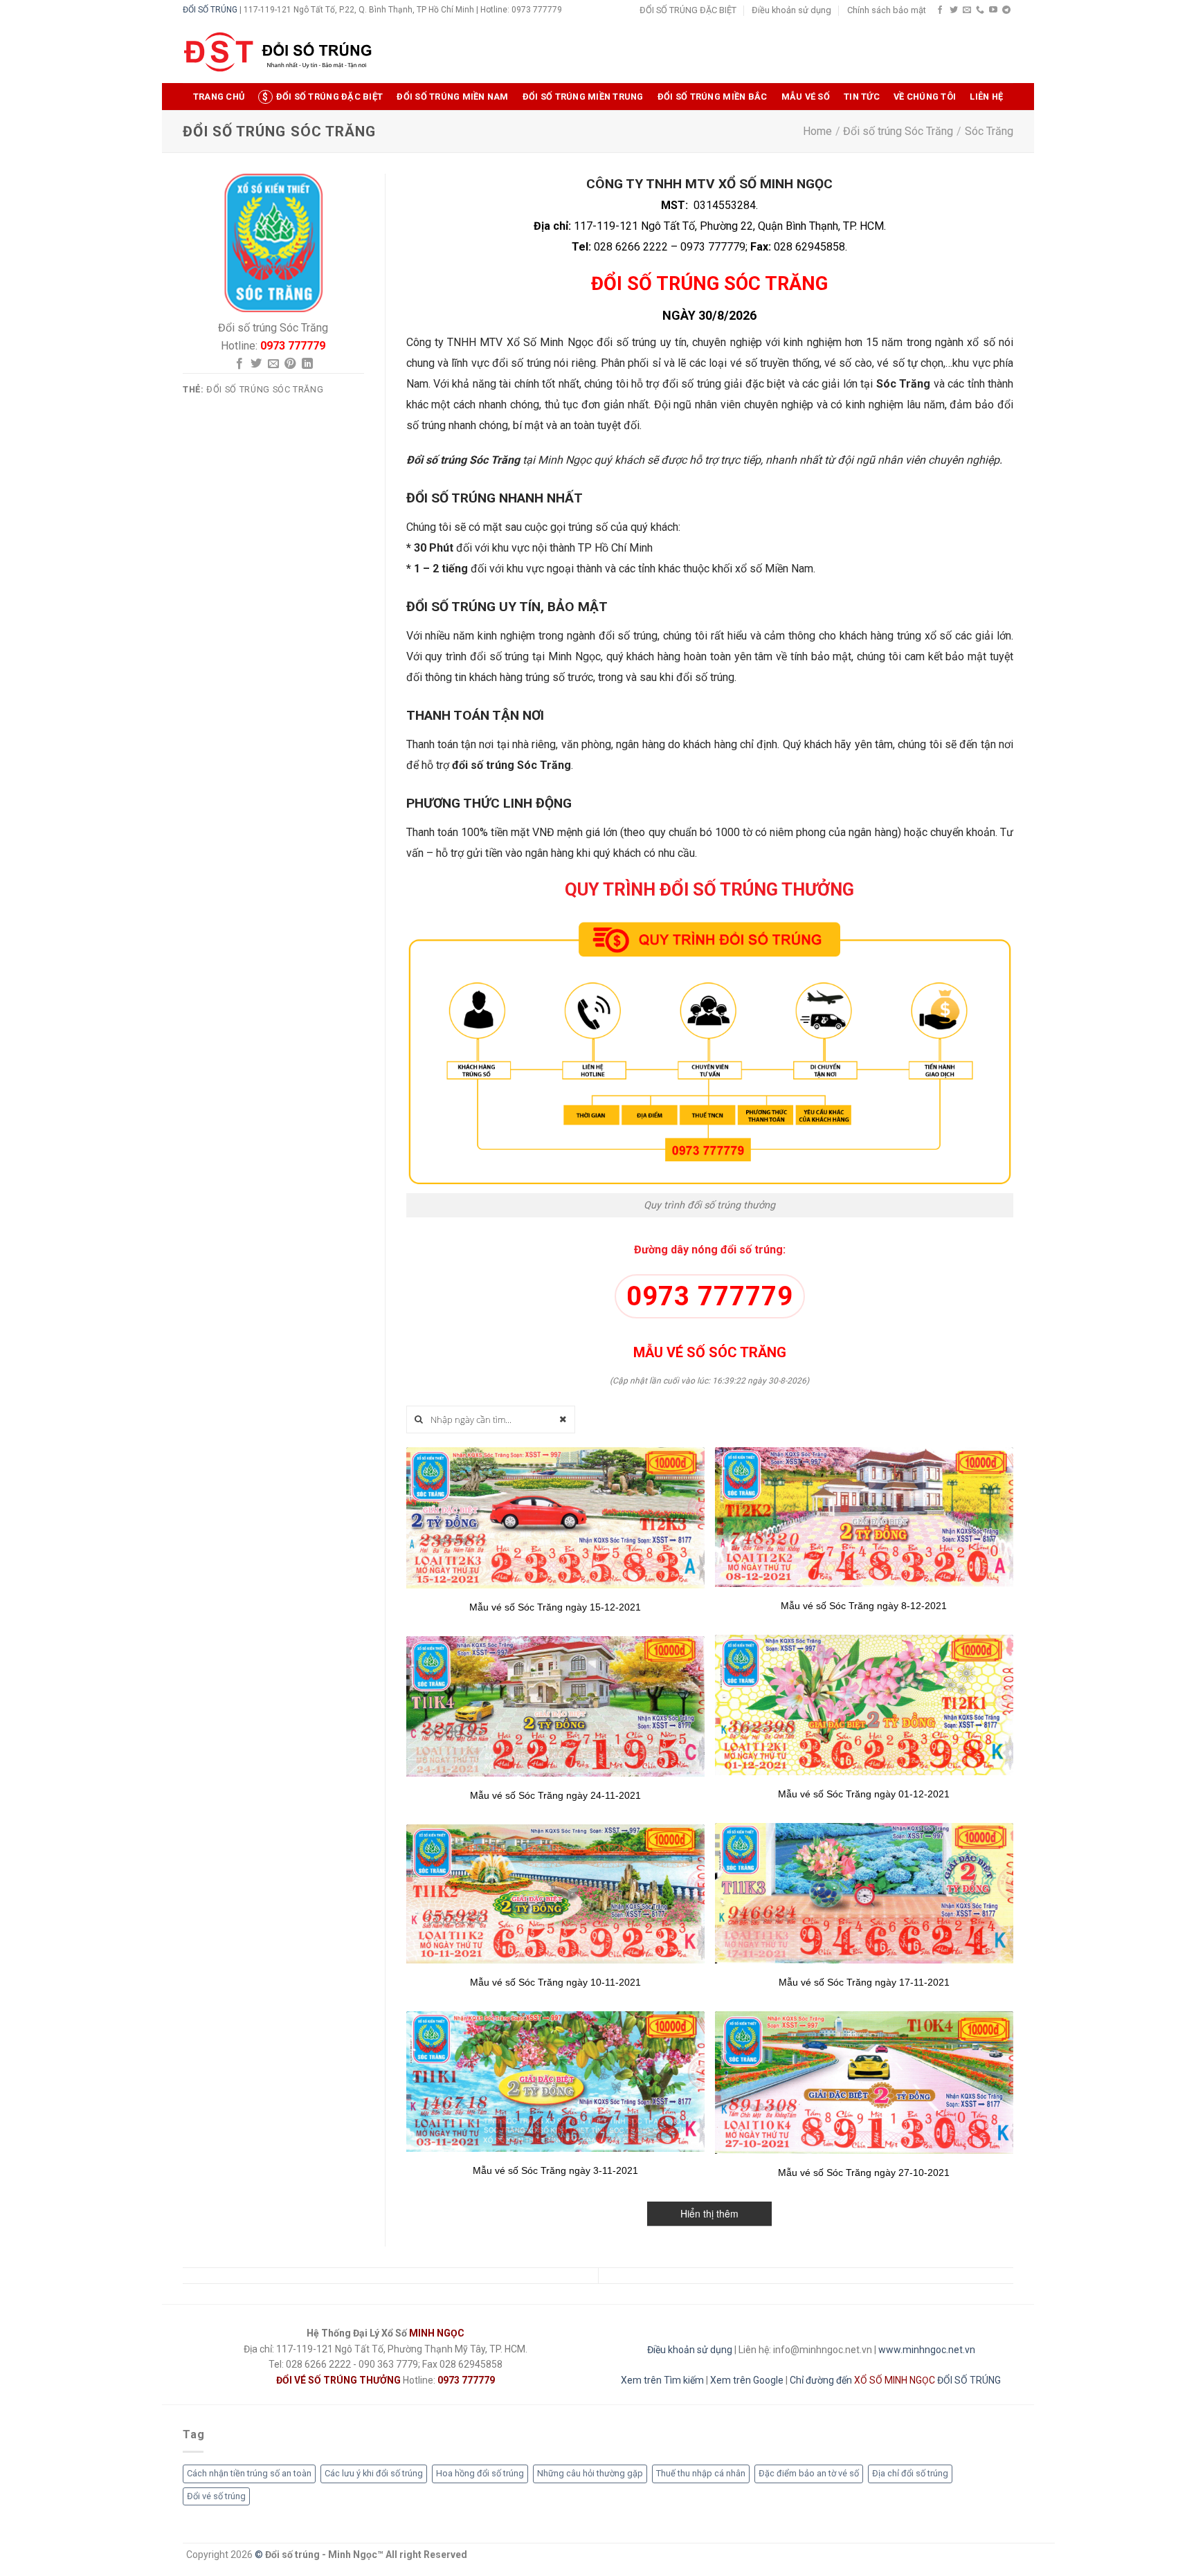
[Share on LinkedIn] (307, 364)
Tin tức (862, 97)
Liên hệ (986, 97)
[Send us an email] (967, 10)
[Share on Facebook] (239, 364)
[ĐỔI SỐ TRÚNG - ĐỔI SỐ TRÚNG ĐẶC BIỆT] (278, 52)
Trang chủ (219, 97)
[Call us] (980, 10)
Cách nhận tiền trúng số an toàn (249, 2473)
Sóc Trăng (989, 131)
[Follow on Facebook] (940, 10)
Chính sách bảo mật (887, 10)
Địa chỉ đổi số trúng (910, 2473)
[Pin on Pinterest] (290, 364)
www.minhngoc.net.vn (927, 2350)
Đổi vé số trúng (216, 2496)
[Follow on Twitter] (954, 10)
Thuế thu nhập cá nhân (701, 2473)
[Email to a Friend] (273, 364)
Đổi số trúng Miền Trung (583, 97)
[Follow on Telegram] (1006, 10)
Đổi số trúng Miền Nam (452, 97)
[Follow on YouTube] (993, 10)
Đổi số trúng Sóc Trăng (898, 131)
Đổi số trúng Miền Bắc (712, 97)
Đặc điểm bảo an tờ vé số (809, 2473)
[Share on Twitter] (256, 364)
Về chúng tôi (925, 97)
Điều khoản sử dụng (791, 10)
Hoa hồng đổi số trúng (480, 2473)
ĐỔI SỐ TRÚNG (210, 10)
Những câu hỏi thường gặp (590, 2473)
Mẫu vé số (806, 97)
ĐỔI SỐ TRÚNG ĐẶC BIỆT (688, 10)
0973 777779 (710, 1296)
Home (817, 131)
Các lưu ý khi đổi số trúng (374, 2473)
